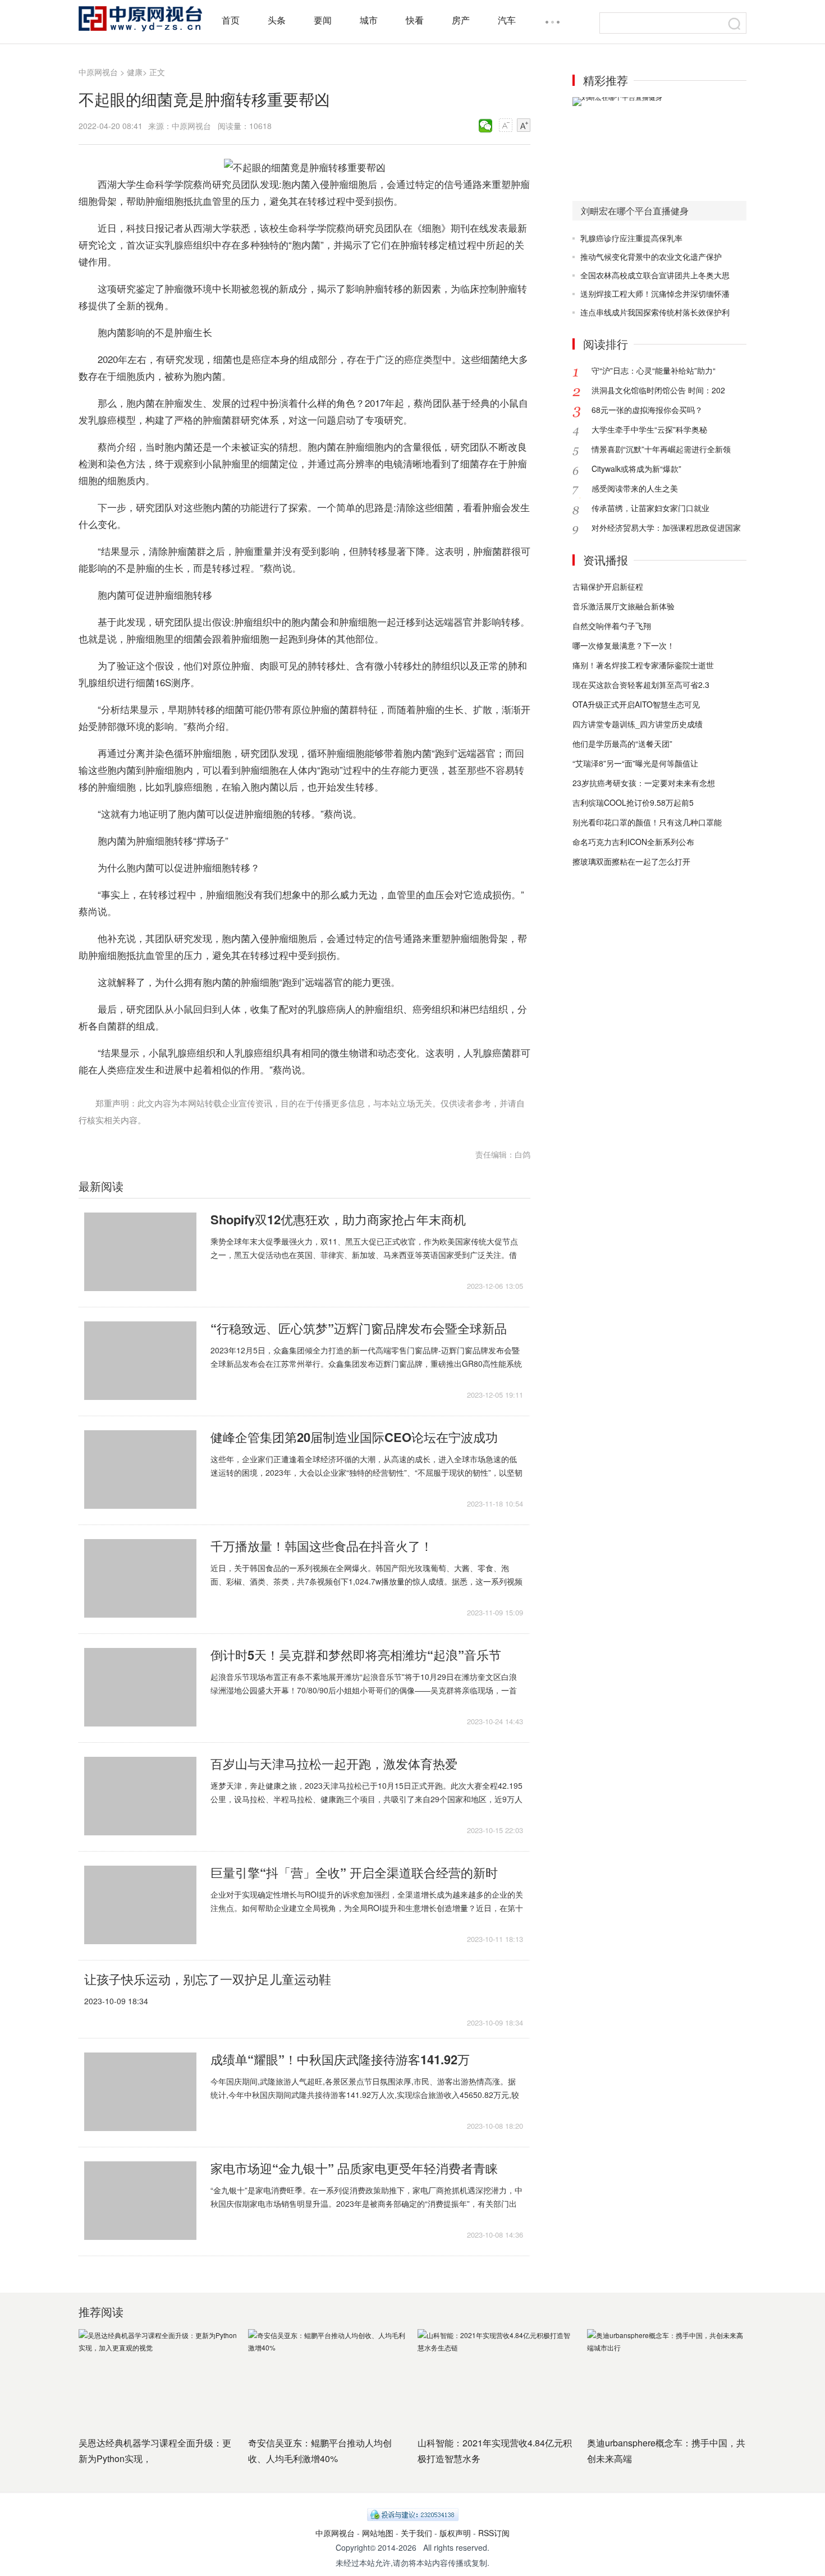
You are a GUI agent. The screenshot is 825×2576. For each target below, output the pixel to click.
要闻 (323, 20)
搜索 (735, 24)
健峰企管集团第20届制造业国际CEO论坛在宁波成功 (354, 1437)
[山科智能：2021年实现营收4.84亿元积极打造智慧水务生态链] (497, 2378)
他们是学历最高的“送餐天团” (622, 743)
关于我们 (416, 2533)
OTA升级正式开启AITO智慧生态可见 (636, 704)
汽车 (507, 20)
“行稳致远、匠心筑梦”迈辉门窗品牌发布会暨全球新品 (359, 1328)
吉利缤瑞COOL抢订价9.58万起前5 (633, 802)
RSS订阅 (494, 2533)
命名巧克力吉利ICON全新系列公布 (633, 842)
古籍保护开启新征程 (608, 586)
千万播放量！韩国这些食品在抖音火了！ (322, 1546)
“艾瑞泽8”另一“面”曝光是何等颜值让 (635, 763)
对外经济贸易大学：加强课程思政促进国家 (666, 527)
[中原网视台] (140, 19)
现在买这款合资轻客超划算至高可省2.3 (641, 685)
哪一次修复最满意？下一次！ (624, 645)
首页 (231, 20)
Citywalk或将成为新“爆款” (636, 469)
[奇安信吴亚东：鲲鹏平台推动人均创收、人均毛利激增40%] (327, 2378)
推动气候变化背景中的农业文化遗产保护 (651, 256)
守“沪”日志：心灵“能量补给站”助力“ (654, 370)
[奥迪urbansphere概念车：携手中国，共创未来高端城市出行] (666, 2378)
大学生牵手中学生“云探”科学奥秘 (649, 429)
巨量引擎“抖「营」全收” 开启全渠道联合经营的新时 (354, 1872)
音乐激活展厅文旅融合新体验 (624, 606)
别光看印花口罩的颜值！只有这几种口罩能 (647, 822)
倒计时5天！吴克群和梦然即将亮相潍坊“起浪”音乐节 (356, 1655)
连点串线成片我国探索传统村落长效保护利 (655, 312)
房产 (461, 20)
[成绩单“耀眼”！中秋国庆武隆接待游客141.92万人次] (140, 2092)
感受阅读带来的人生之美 (635, 488)
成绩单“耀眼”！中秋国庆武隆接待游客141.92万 (340, 2059)
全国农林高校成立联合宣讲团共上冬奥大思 (655, 275)
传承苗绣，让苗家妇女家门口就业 (650, 508)
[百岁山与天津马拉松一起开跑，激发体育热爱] (140, 1796)
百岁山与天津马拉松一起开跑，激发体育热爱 (334, 1764)
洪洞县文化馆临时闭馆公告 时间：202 (658, 390)
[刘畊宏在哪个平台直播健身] (659, 149)
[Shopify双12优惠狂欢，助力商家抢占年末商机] (140, 1252)
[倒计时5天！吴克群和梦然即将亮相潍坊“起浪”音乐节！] (140, 1687)
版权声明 (455, 2533)
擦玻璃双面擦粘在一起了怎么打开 (631, 861)
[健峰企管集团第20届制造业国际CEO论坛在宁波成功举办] (140, 1470)
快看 (415, 20)
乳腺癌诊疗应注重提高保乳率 (631, 238)
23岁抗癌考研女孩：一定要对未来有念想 (644, 783)
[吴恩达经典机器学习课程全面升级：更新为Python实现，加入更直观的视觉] (158, 2378)
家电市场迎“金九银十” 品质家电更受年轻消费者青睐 (354, 2168)
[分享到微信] (486, 126)
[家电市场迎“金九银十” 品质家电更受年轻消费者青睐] (140, 2201)
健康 (135, 72)
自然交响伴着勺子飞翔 (612, 626)
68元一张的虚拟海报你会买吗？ (647, 410)
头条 (277, 20)
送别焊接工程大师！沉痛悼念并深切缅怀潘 (655, 293)
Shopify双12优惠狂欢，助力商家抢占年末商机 (338, 1219)
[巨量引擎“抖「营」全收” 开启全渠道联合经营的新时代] (140, 1905)
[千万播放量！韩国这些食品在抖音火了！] (140, 1578)
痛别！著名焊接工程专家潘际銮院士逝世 (643, 665)
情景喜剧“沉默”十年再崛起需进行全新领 (661, 449)
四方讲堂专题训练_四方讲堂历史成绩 (638, 724)
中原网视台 (98, 72)
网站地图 (378, 2533)
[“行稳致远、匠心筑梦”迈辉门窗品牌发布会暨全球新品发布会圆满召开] (140, 1361)
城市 (369, 20)
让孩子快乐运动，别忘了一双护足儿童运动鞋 (208, 1979)
